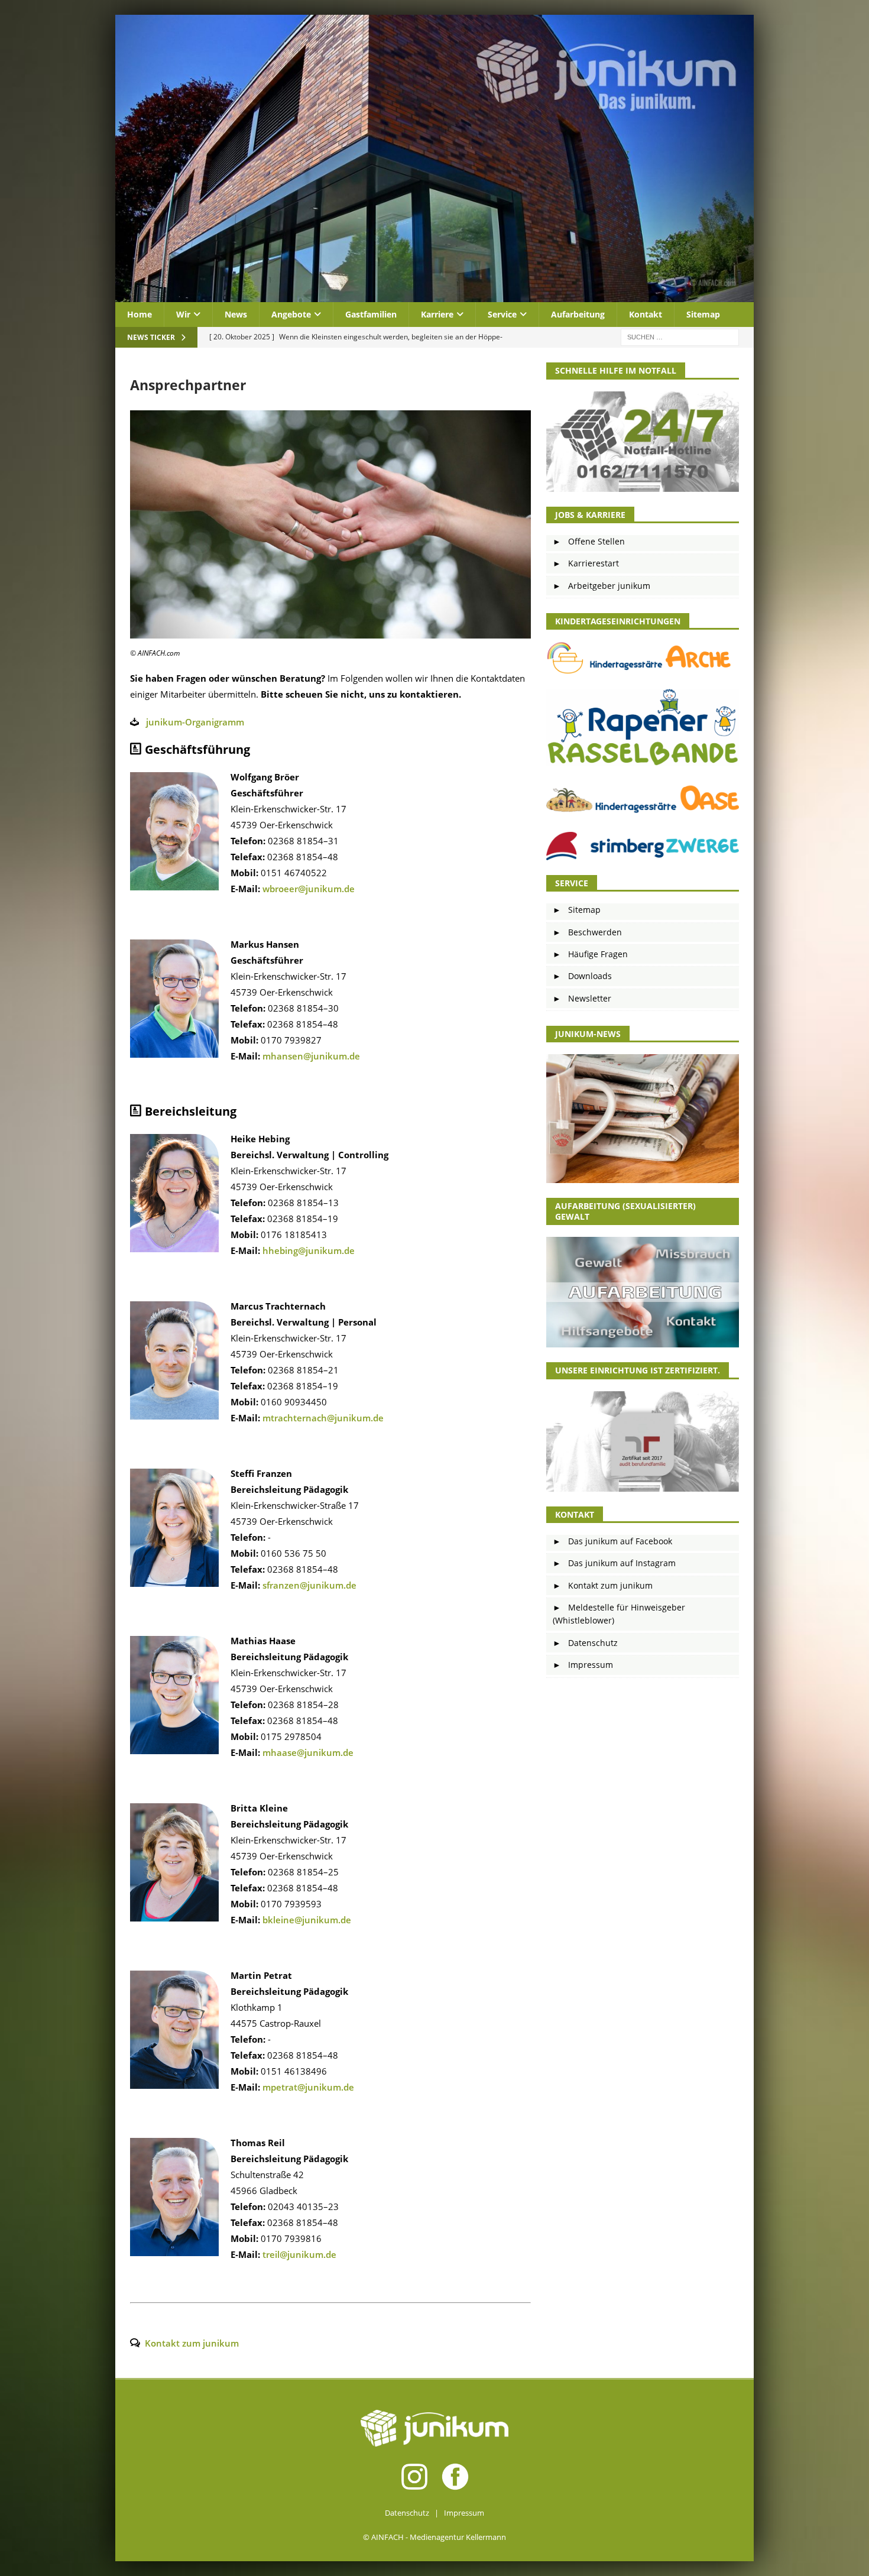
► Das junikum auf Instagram (614, 1563)
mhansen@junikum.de (311, 1056)
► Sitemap (577, 910)
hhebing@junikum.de (309, 1250)
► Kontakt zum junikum (603, 1585)
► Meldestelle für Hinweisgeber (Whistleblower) (619, 1614)
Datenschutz (407, 2513)
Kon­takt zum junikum (192, 2343)
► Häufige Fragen (590, 954)
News (236, 314)
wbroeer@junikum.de (309, 889)
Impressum (464, 2513)
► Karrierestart (586, 563)
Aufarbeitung (578, 314)
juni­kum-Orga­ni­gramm (195, 722)
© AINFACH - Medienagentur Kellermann (434, 2537)
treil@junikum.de (299, 2254)
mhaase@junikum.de (308, 1752)
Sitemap (703, 314)
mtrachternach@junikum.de (323, 1418)
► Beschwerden (587, 932)
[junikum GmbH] (434, 295)
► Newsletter (582, 998)
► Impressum (583, 1665)
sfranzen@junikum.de (309, 1585)
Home (140, 314)
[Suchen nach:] (680, 337)
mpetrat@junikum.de (308, 2087)
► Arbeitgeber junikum (602, 586)
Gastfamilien (371, 314)
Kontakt (646, 314)
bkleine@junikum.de (307, 1920)
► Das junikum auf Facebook (612, 1541)
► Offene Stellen (589, 541)
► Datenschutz (585, 1643)
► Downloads (582, 976)
